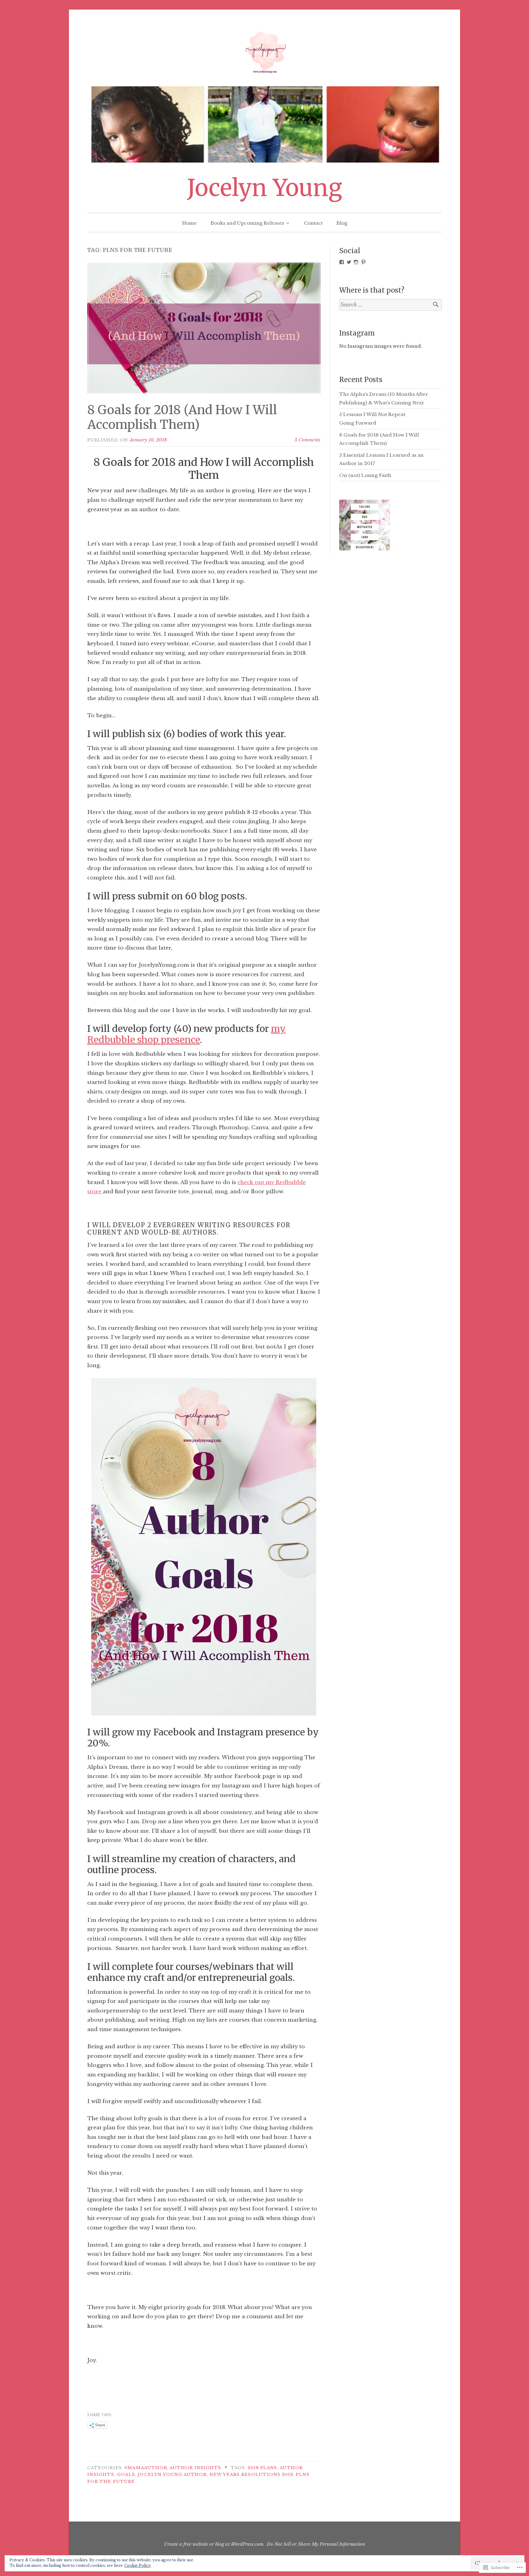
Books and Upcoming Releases (247, 223)
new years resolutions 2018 (251, 2475)
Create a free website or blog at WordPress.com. (214, 2544)
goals (126, 2475)
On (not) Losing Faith (365, 475)
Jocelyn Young (265, 188)
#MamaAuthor (146, 2468)
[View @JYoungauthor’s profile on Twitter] (349, 262)
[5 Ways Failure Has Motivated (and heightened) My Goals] (364, 526)
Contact (313, 223)
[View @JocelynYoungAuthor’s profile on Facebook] (342, 262)
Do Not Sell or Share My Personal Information (316, 2544)
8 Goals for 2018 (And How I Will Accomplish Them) (182, 417)
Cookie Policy (138, 2565)
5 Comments (308, 440)
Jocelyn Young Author (172, 2475)
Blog (342, 223)
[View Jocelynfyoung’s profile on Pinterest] (363, 262)
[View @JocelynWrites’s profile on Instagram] (356, 262)
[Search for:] (390, 305)
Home (189, 223)
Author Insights (195, 2468)
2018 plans (263, 2468)
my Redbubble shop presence (186, 1034)
